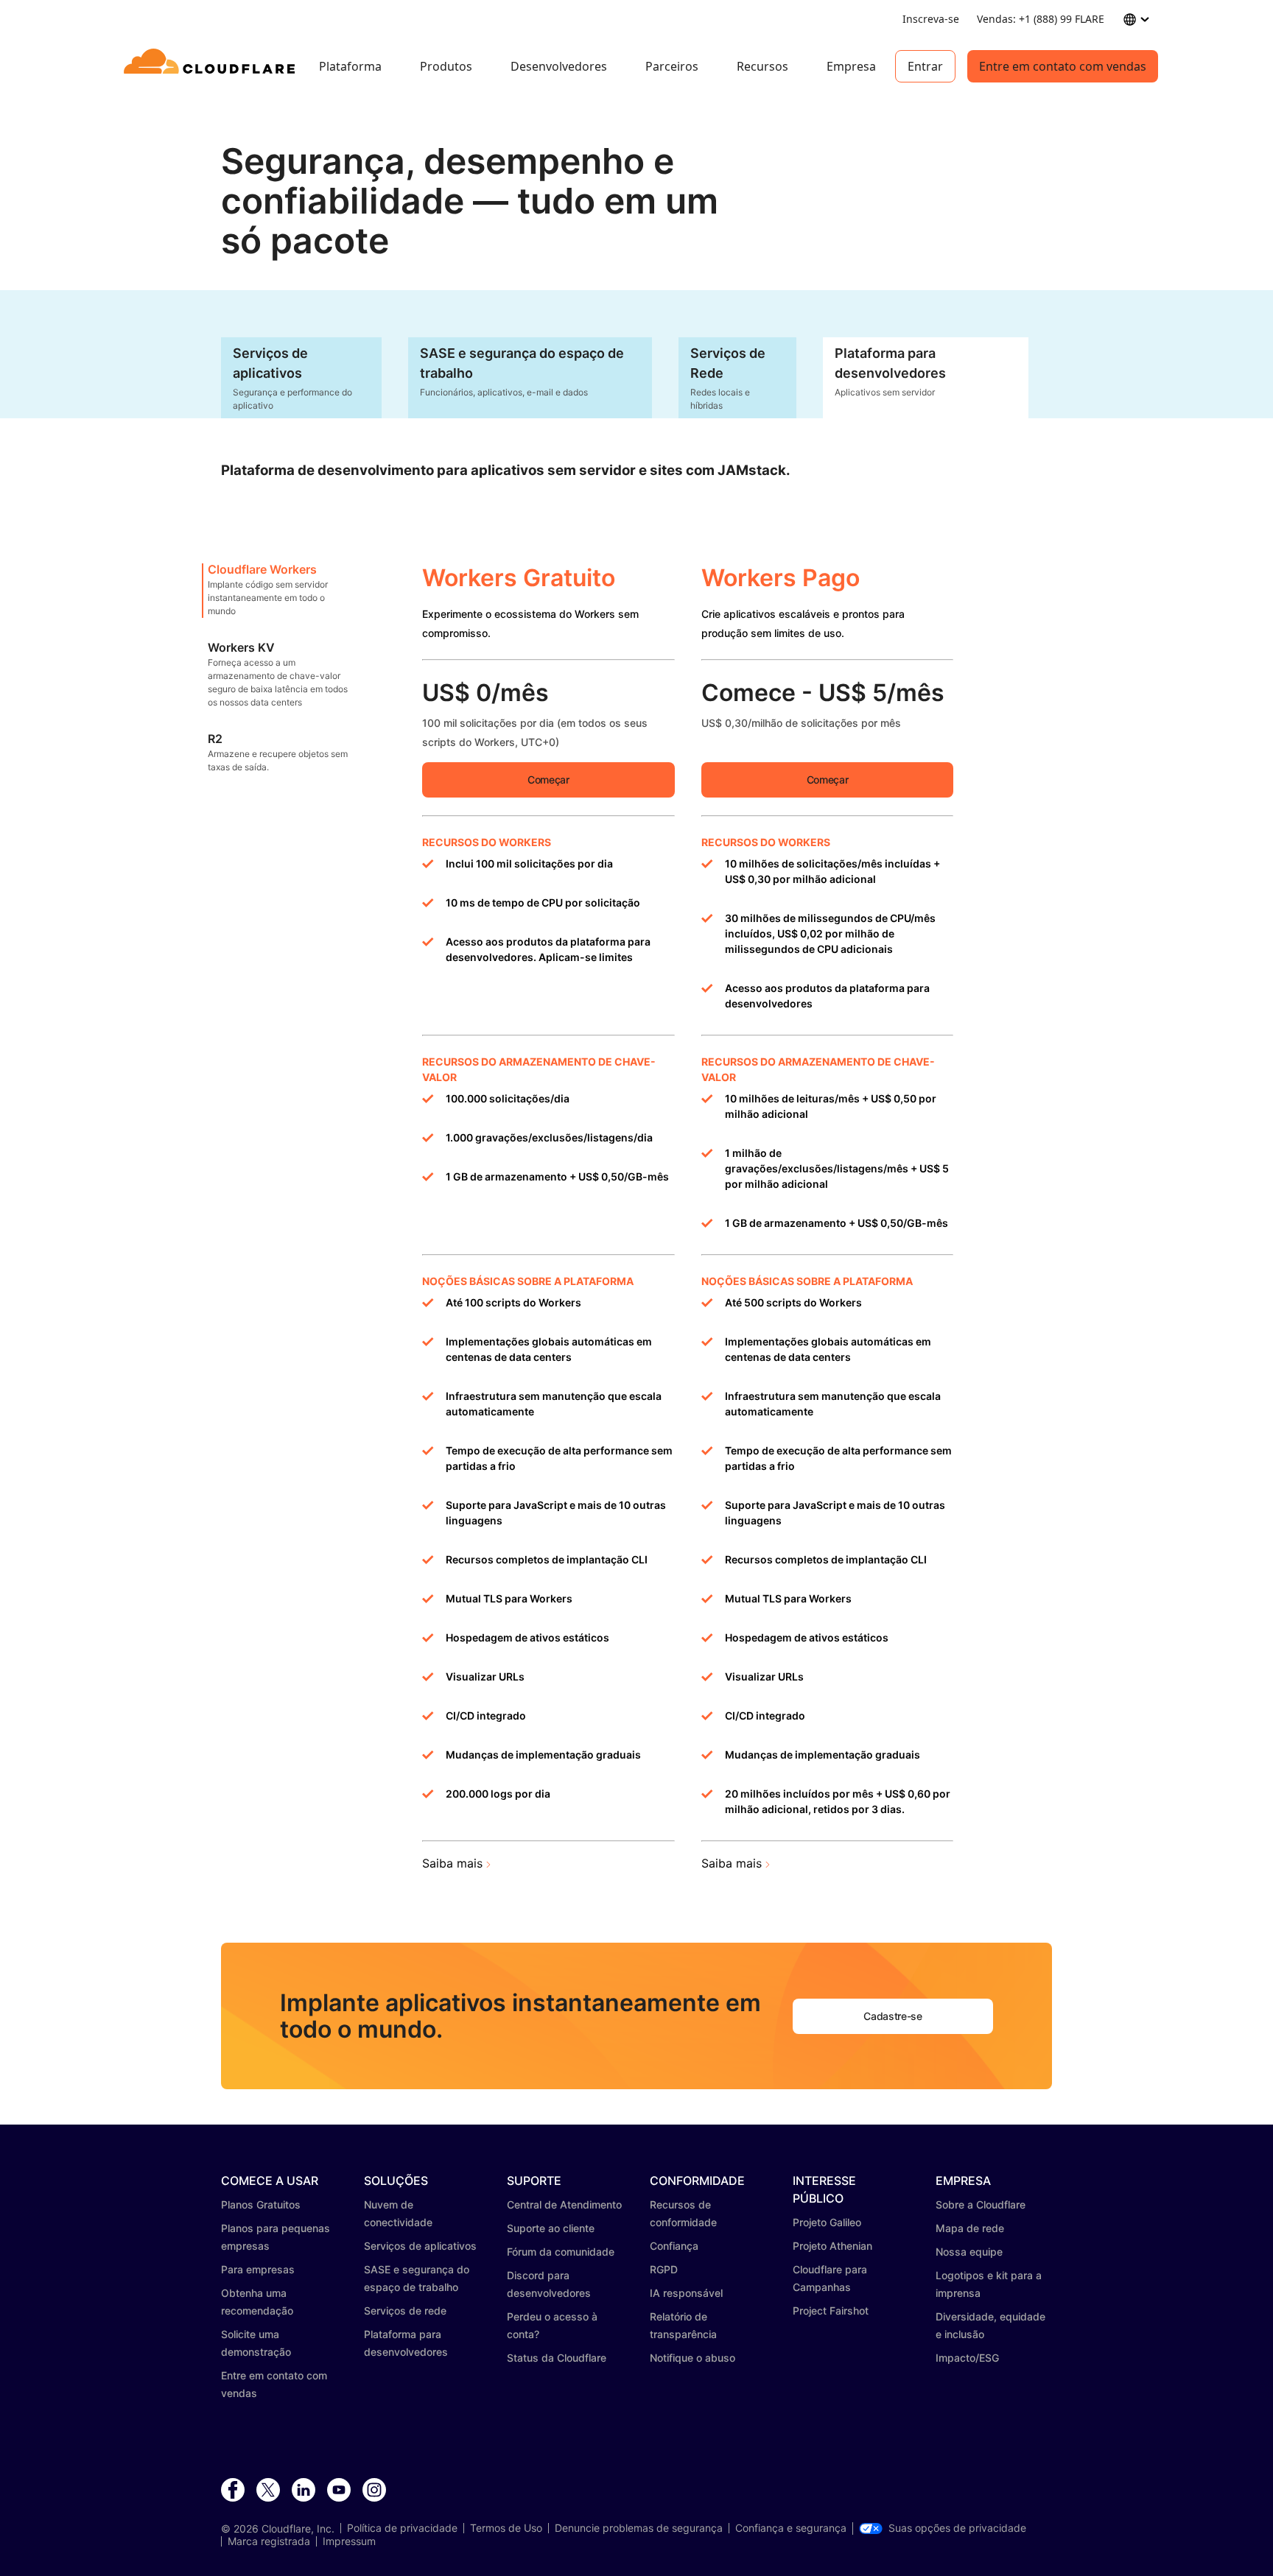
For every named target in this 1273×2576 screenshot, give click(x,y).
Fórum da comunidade (561, 2252)
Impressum (349, 2541)
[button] (279, 591)
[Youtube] (339, 2491)
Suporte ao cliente (551, 2228)
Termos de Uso (506, 2528)
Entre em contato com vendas (1063, 66)
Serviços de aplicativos (420, 2246)
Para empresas (258, 2269)
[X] (268, 2491)
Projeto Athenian (832, 2246)
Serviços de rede (405, 2311)
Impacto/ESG (967, 2358)
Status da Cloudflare (557, 2358)
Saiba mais (452, 1863)
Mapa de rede (970, 2228)
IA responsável (686, 2293)
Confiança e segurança (791, 2528)
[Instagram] (374, 2491)
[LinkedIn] (304, 2491)
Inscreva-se (931, 19)
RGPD (664, 2269)
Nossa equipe (969, 2252)
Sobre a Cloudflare (981, 2204)
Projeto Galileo (827, 2222)
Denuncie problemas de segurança (639, 2528)
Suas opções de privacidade (957, 2528)
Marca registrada (269, 2541)
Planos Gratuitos (261, 2204)
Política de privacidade (402, 2528)
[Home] (212, 66)
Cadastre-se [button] (892, 2016)
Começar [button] (548, 780)
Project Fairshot (831, 2311)
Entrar (925, 66)
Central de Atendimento (564, 2204)
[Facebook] (233, 2491)
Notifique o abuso (692, 2358)
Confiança (674, 2246)
